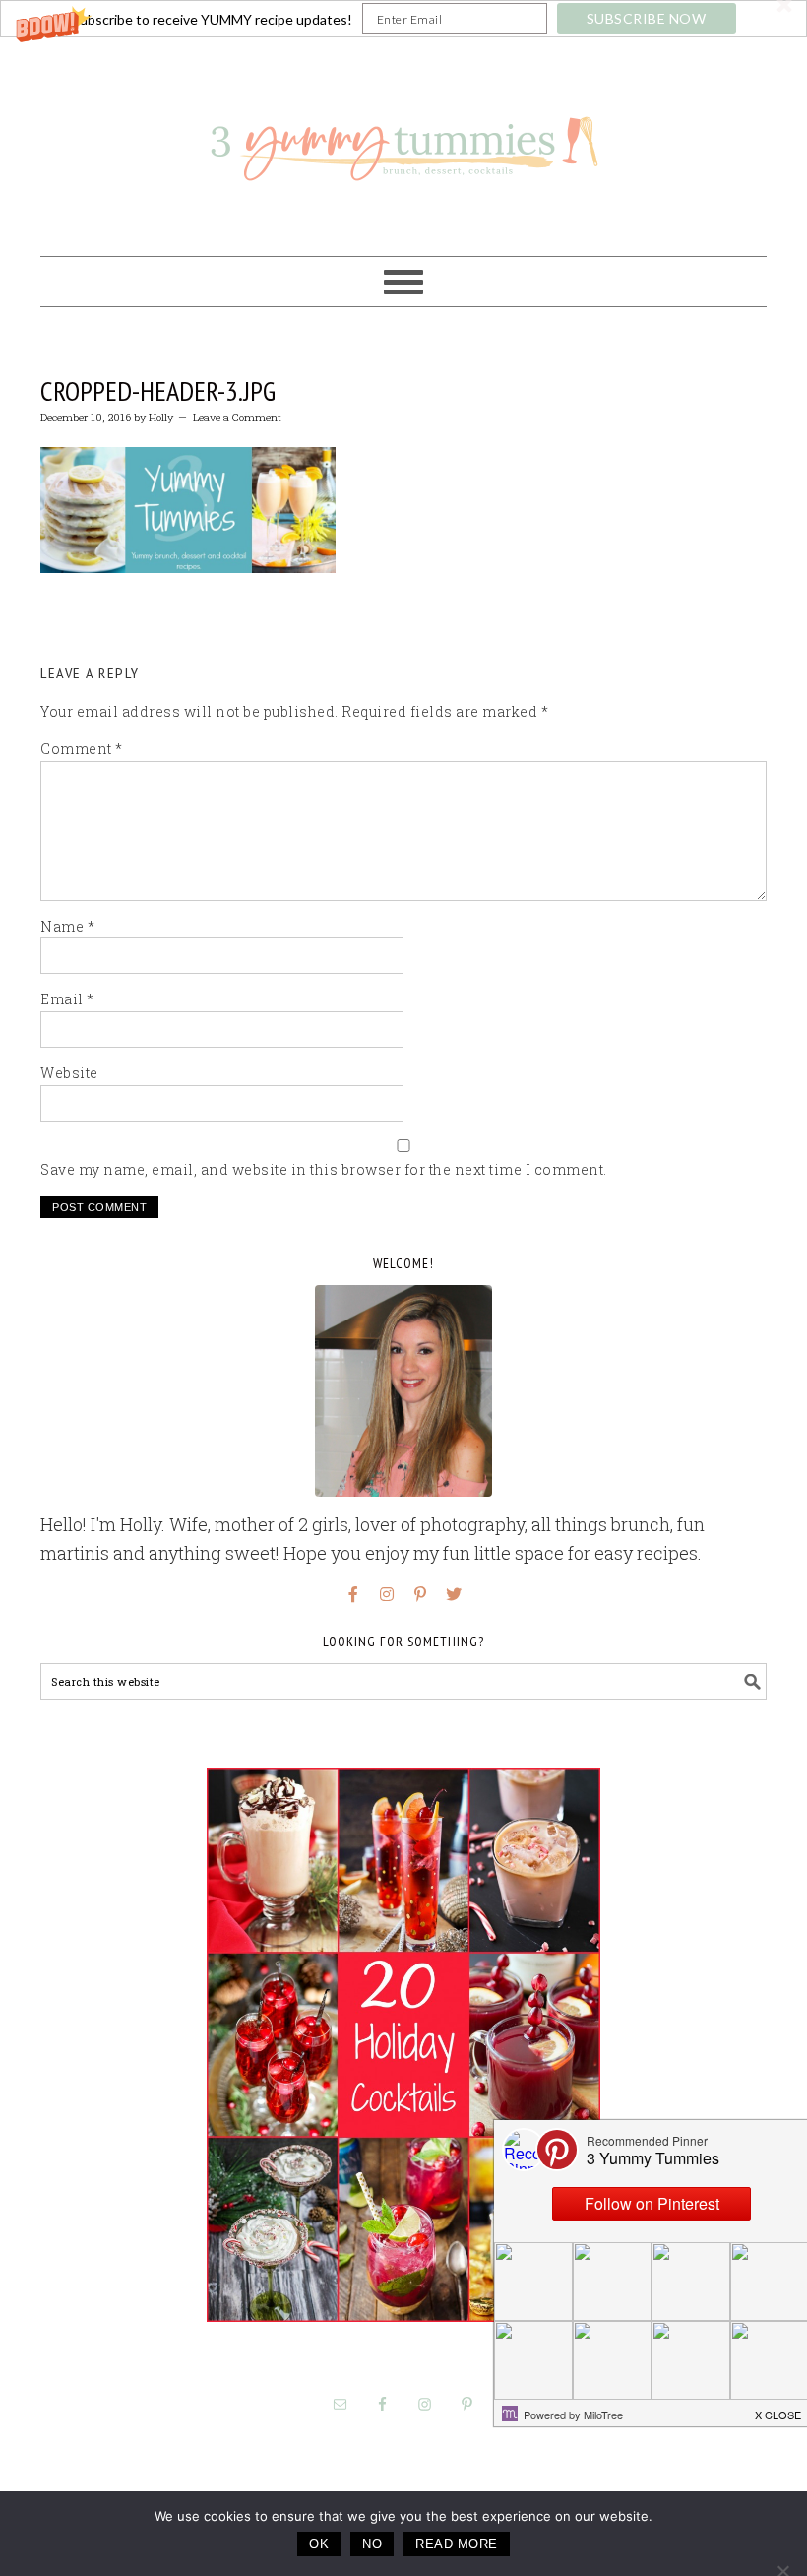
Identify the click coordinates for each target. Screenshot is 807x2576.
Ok (319, 2544)
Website (69, 1073)
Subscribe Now (647, 18)
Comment (82, 749)
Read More (457, 2544)
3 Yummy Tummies (403, 138)
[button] (403, 19)
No (372, 2544)
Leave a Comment (237, 417)
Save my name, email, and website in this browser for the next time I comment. (324, 1169)
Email (67, 999)
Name (67, 926)
